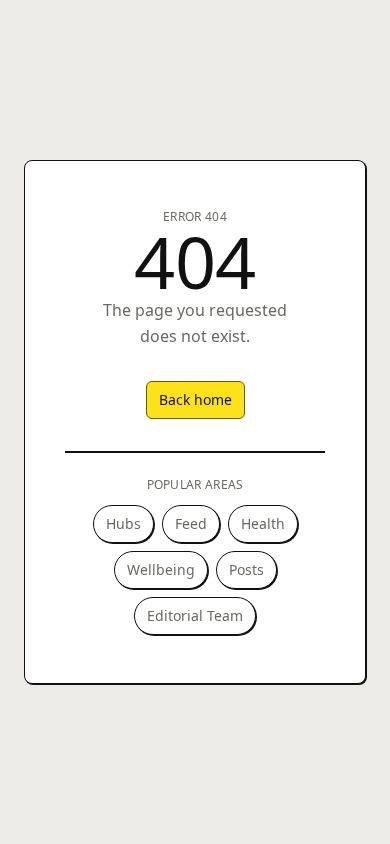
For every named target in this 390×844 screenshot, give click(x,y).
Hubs (123, 523)
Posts (246, 569)
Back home (195, 399)
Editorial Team (195, 615)
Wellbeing (161, 569)
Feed (191, 523)
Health (263, 523)
